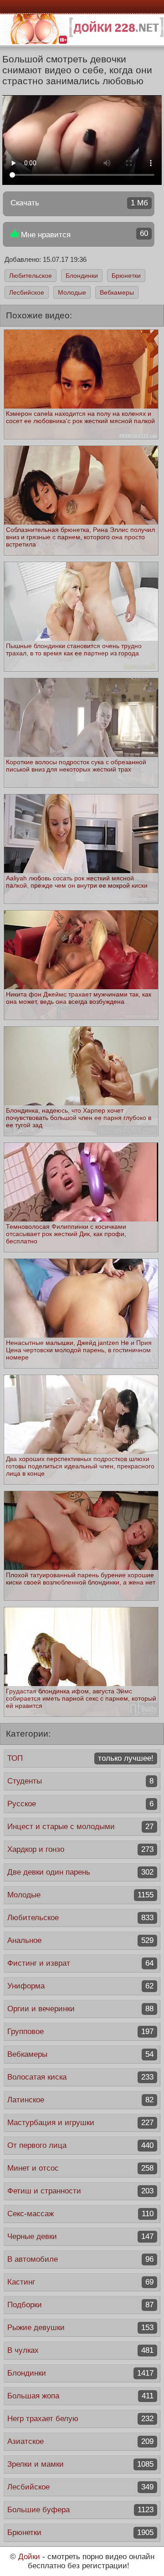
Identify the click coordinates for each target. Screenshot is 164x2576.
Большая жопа (80, 2396)
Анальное (80, 1940)
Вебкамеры (117, 292)
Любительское (31, 276)
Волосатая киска (80, 2077)
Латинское (80, 2100)
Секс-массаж (80, 2214)
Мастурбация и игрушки (80, 2123)
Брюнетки (126, 276)
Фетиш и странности (80, 2191)
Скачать (79, 203)
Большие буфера (80, 2510)
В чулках (80, 2350)
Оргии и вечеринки (80, 2009)
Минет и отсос (80, 2168)
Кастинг (80, 2282)
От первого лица (80, 2145)
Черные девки (80, 2236)
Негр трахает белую (80, 2419)
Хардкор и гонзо (80, 1849)
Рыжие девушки (80, 2328)
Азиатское (80, 2441)
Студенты (80, 1781)
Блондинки (82, 276)
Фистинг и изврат (80, 1963)
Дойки (29, 2557)
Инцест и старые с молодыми (80, 1827)
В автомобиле (80, 2259)
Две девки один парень (80, 1872)
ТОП (80, 1758)
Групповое (80, 2032)
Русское (80, 1804)
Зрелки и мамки (80, 2464)
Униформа (80, 1986)
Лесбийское (27, 292)
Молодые (72, 292)
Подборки (80, 2305)
